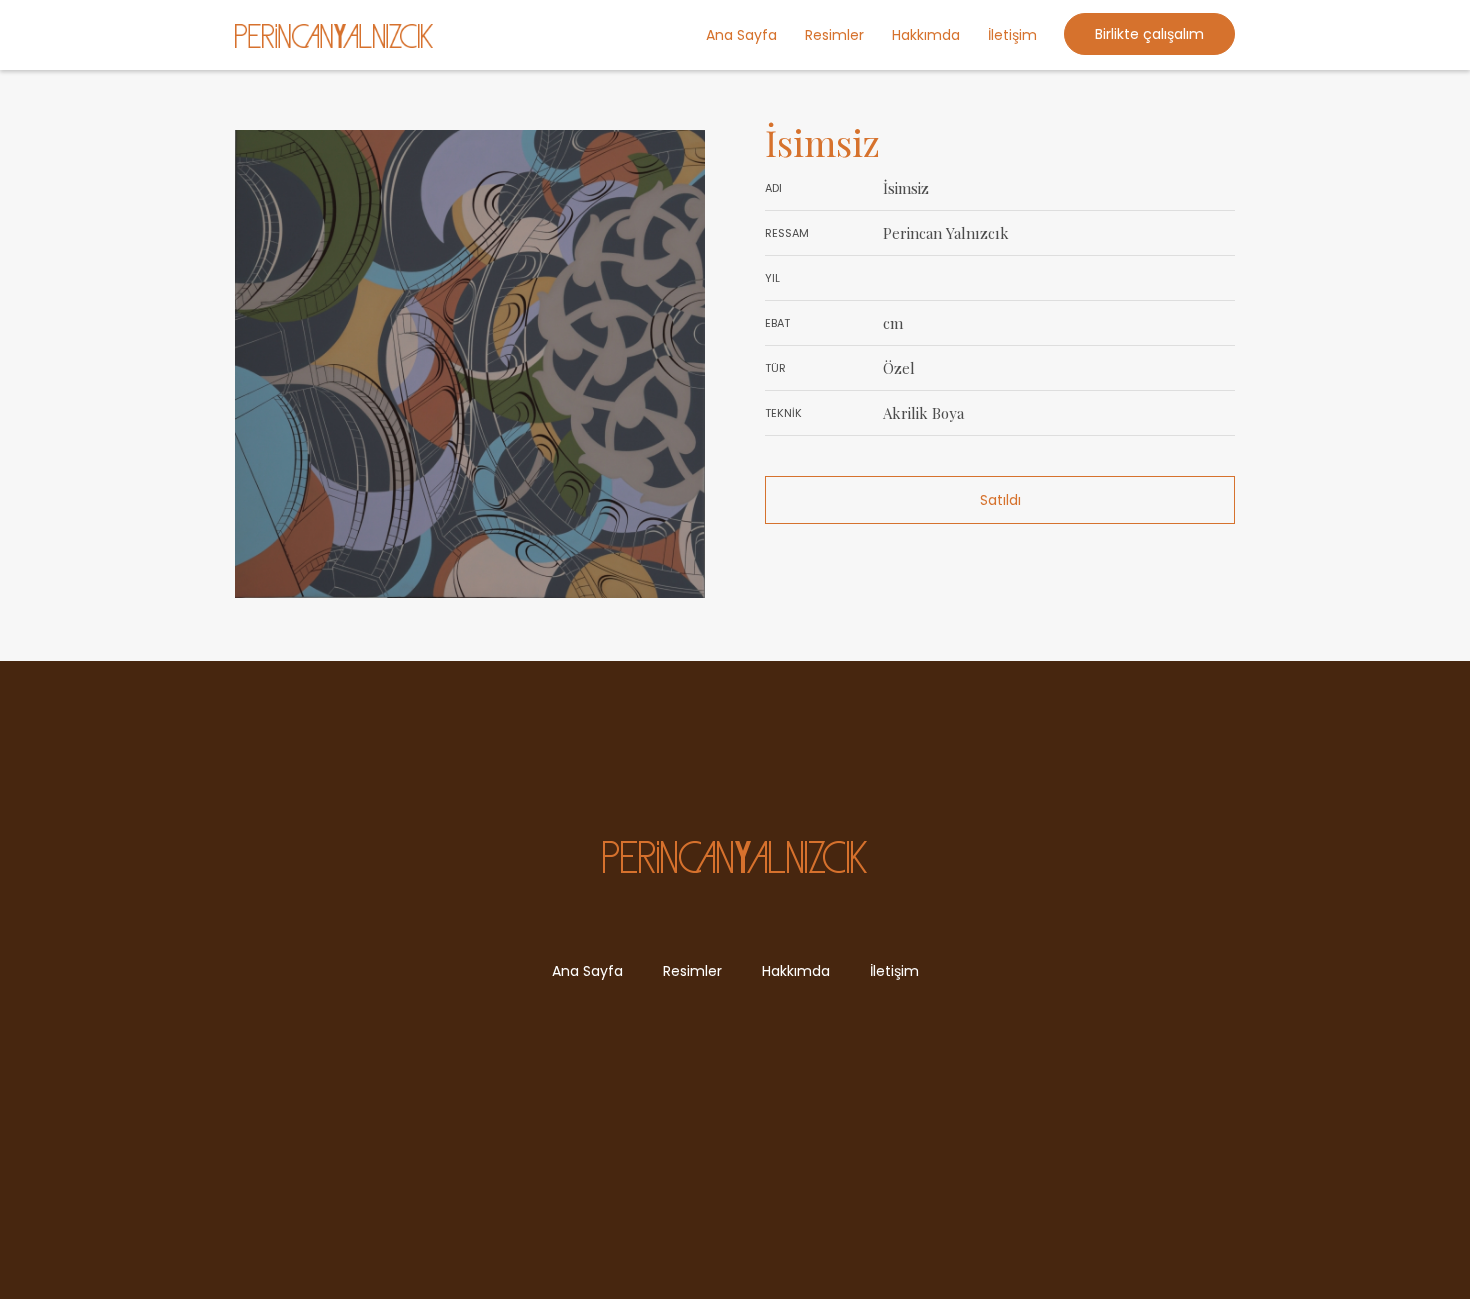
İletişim (1012, 35)
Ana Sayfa (741, 35)
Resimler (834, 35)
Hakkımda (926, 35)
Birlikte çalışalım (1149, 34)
